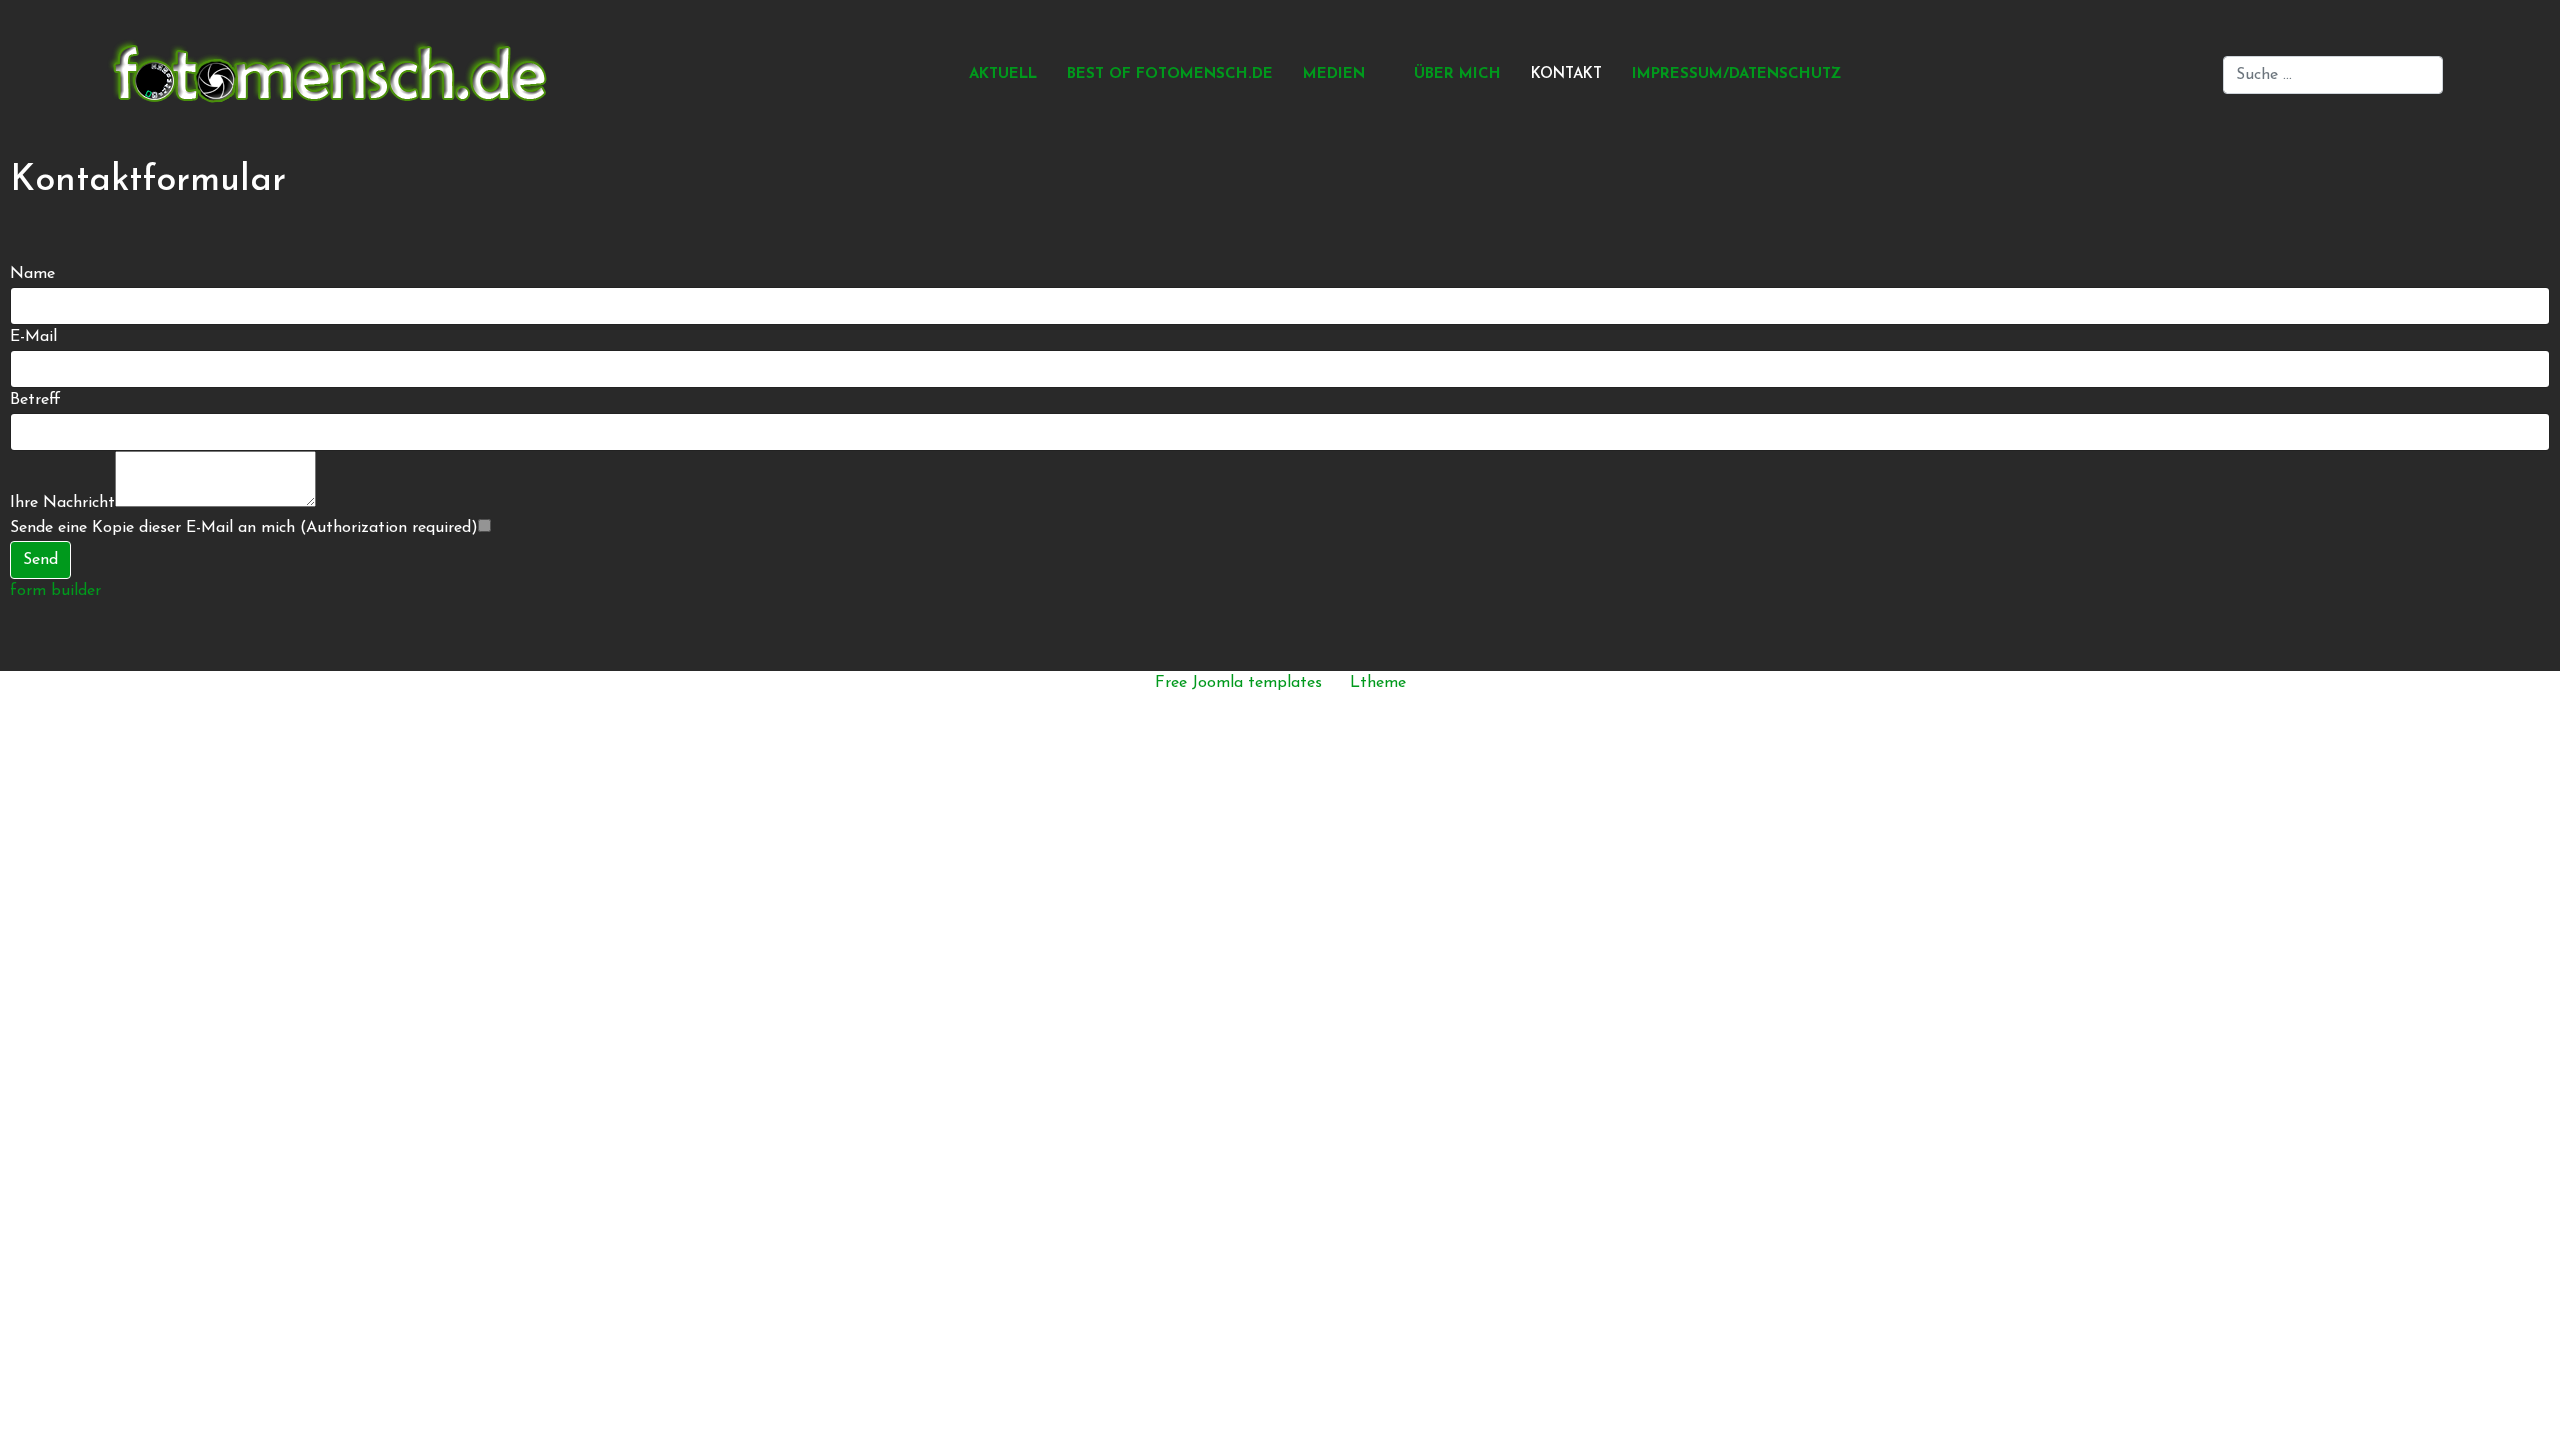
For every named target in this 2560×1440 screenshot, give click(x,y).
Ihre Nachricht (62, 503)
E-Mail (33, 337)
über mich (1457, 74)
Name (32, 274)
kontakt (1566, 74)
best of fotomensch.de (1170, 74)
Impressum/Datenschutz (1736, 74)
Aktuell (1003, 74)
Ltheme (1378, 683)
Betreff (35, 400)
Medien (1334, 74)
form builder (55, 591)
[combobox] (2333, 75)
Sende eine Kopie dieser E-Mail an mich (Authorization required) (244, 528)
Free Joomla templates (1238, 683)
